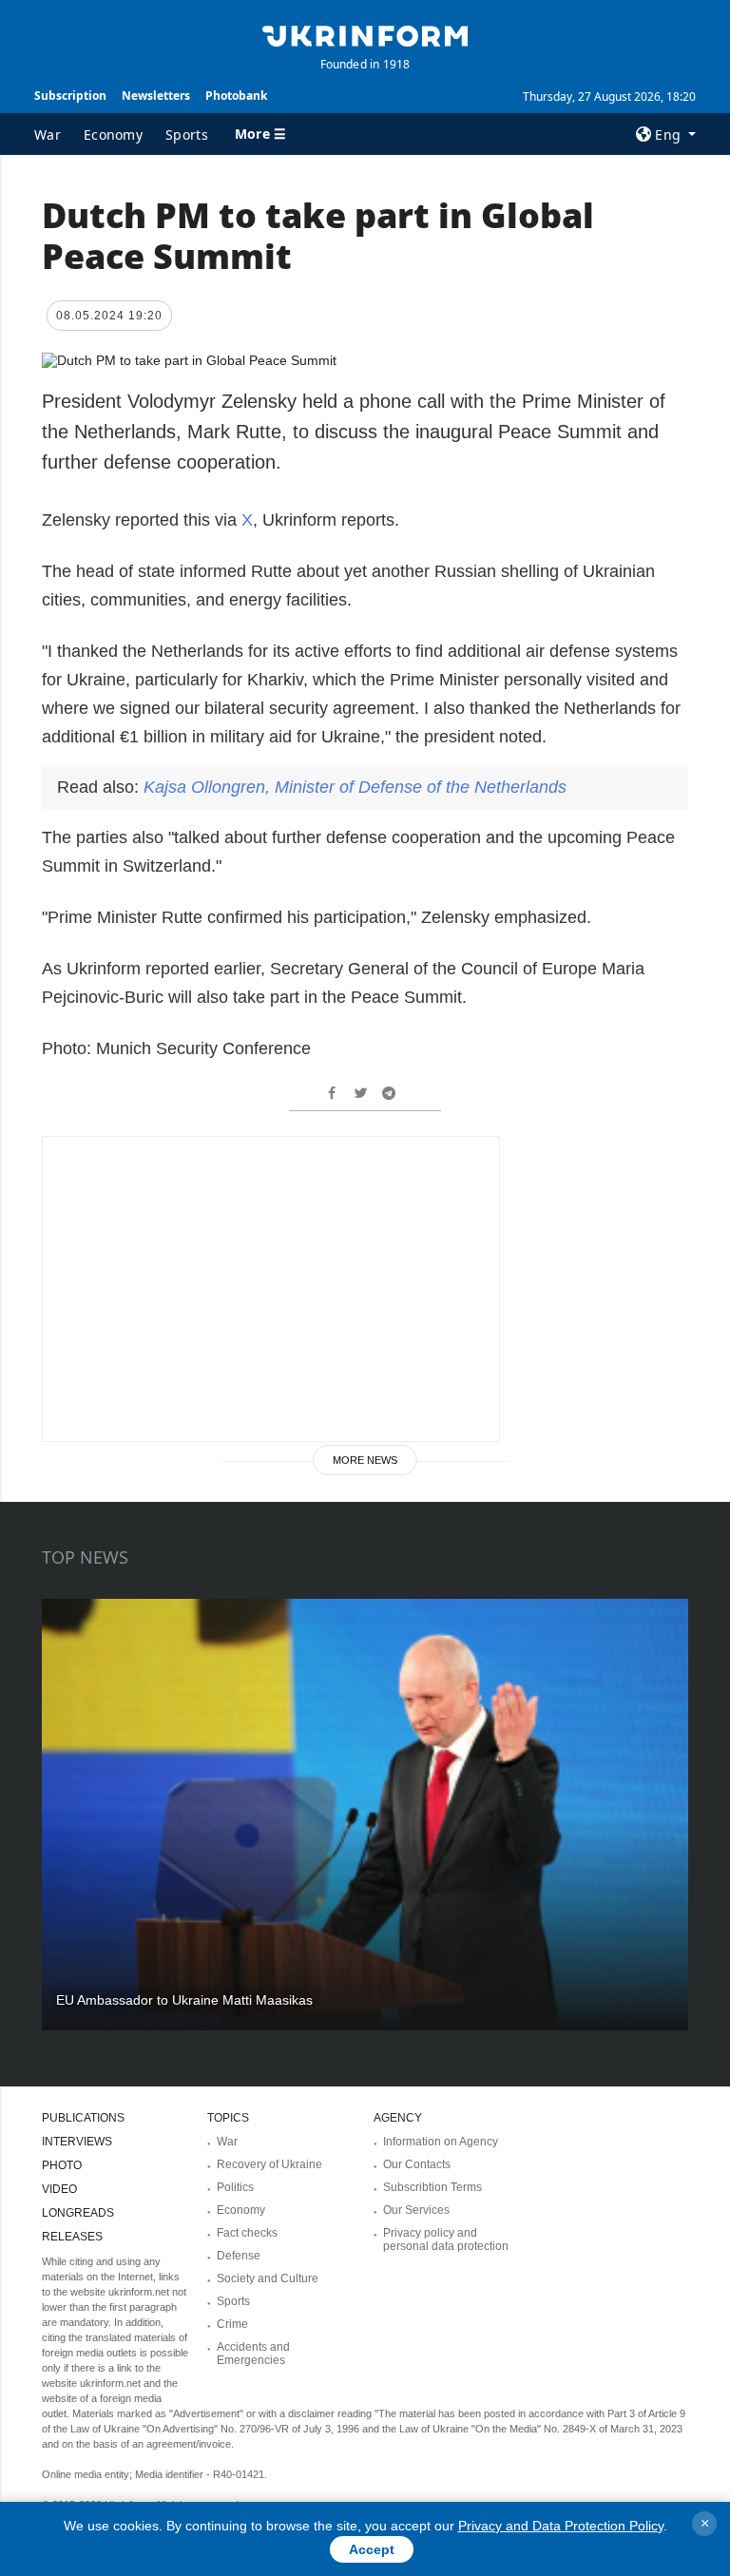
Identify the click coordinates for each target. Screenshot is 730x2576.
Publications (83, 2118)
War (48, 135)
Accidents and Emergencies (253, 2354)
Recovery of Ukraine (269, 2164)
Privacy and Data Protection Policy (561, 2526)
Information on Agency (441, 2142)
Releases (72, 2237)
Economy (113, 135)
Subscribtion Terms (432, 2187)
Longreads (78, 2213)
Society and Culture (268, 2278)
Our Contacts (417, 2164)
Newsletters (156, 96)
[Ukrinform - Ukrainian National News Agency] (365, 34)
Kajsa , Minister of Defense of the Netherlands (355, 787)
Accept (372, 2549)
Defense (239, 2256)
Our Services (416, 2210)
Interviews (77, 2142)
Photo (62, 2165)
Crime (232, 2324)
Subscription (70, 96)
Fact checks (247, 2233)
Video (59, 2189)
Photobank (236, 96)
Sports (187, 135)
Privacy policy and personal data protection (446, 2240)
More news (365, 1460)
